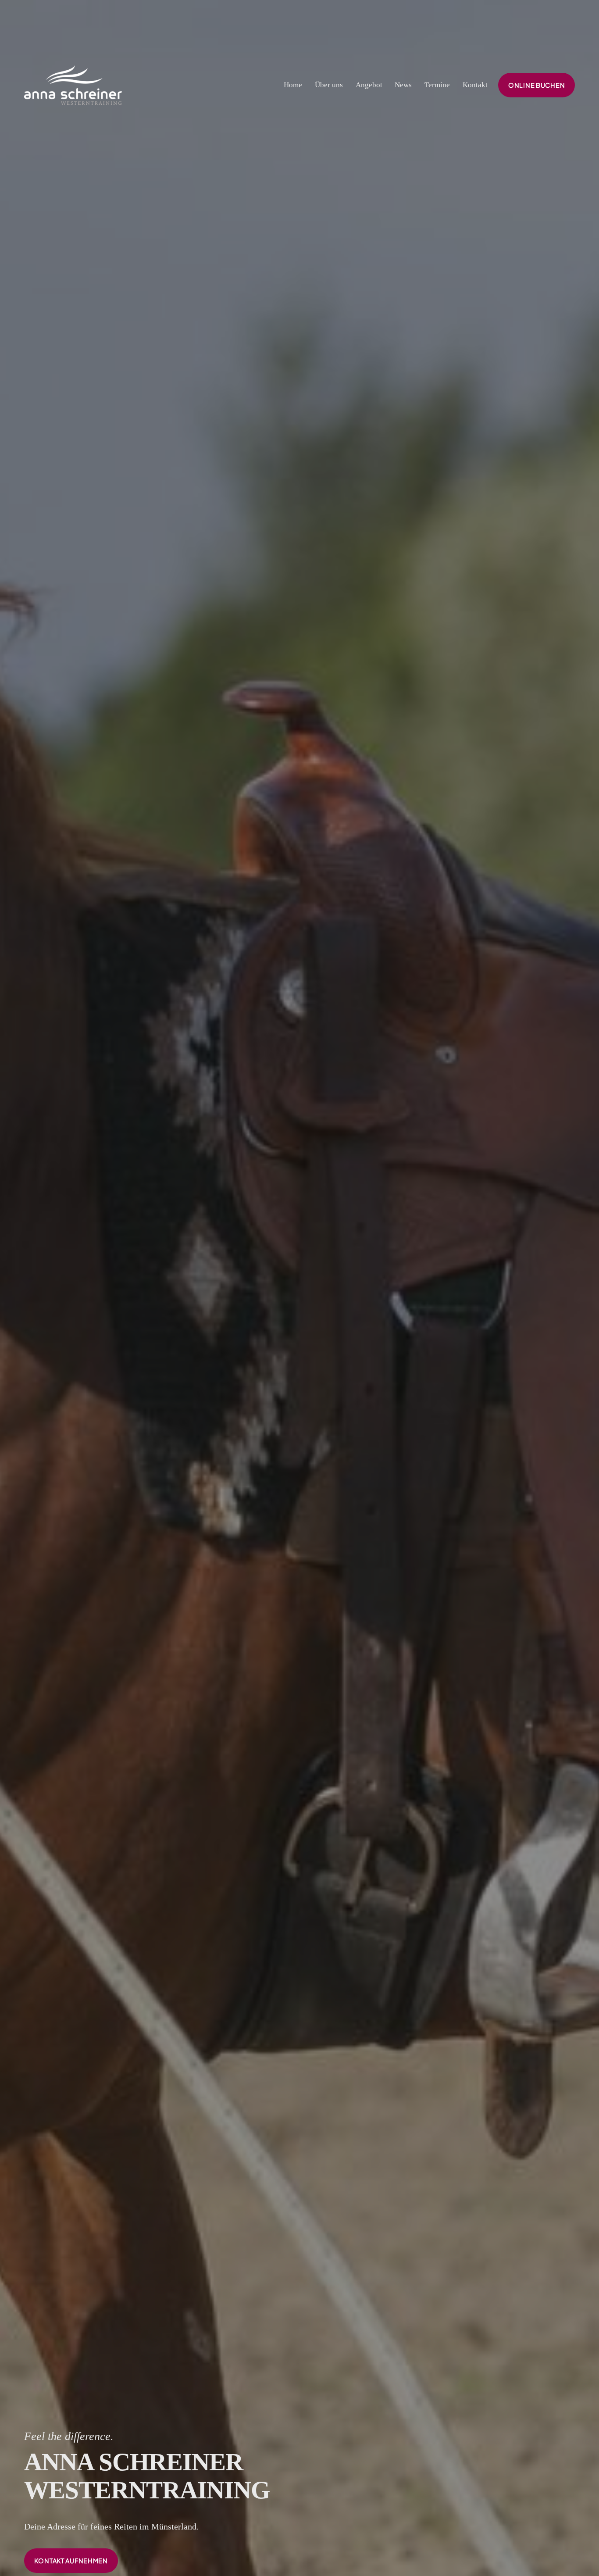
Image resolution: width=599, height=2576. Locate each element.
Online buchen (537, 85)
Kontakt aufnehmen (71, 2561)
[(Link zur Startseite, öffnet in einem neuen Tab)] (73, 85)
